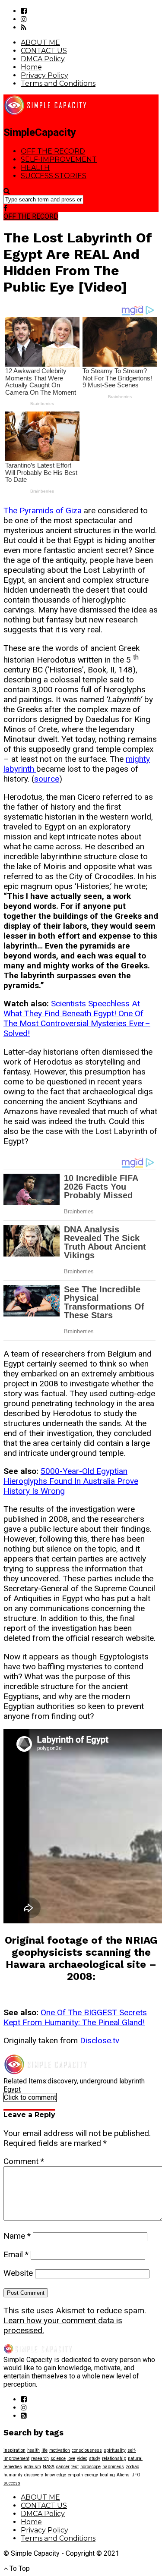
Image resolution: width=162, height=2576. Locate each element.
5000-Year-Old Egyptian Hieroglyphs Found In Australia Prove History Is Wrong (71, 1481)
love (71, 2458)
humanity (13, 2475)
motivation (60, 2450)
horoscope (91, 2467)
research (40, 2458)
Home (31, 67)
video (82, 2458)
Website (18, 2273)
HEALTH (35, 168)
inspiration (14, 2450)
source (47, 779)
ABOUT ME (40, 42)
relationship (114, 2458)
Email (16, 2254)
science (58, 2458)
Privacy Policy (44, 75)
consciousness (87, 2450)
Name (17, 2236)
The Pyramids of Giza (43, 510)
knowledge (56, 2475)
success (12, 2483)
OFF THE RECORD (53, 151)
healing (107, 2475)
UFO (136, 2475)
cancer (63, 2467)
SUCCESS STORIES (54, 176)
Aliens (123, 2475)
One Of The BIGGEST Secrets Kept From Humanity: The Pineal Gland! (75, 2017)
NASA (49, 2467)
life (44, 2450)
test (75, 2467)
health (33, 2450)
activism (32, 2467)
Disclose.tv (100, 2040)
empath (75, 2475)
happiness (113, 2467)
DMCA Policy (43, 59)
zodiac (132, 2467)
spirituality (115, 2450)
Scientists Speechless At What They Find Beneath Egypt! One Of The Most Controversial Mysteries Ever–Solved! (77, 1018)
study (95, 2458)
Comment (24, 2161)
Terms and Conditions (58, 83)
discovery (62, 2081)
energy (91, 2475)
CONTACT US (44, 51)
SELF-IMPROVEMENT (59, 159)
